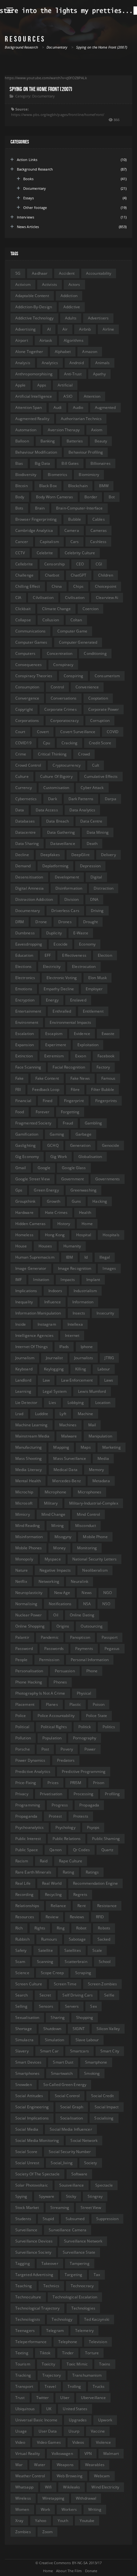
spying (21, 2196)
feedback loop (46, 1089)
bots (19, 508)
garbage (83, 1134)
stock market (27, 2208)
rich (19, 1928)
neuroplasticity (29, 1593)
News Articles (28, 227)
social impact (107, 2107)
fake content (47, 1078)
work (45, 2509)
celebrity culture (80, 553)
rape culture (71, 1861)
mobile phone (95, 1537)
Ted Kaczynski (97, 2319)
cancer (22, 542)
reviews (77, 1917)
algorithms (74, 340)
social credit (102, 2096)
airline (108, 329)
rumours (49, 1939)
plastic (75, 1704)
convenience (87, 687)
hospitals (111, 1235)
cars (75, 542)
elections (23, 966)
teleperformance (31, 2342)
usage (21, 2431)
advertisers (98, 318)
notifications (60, 1604)
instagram (47, 1324)
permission (49, 1660)
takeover (50, 2263)
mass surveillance (70, 1458)
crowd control (28, 765)
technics (51, 2286)
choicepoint (106, 586)
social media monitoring (37, 2140)
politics (109, 1727)
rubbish (22, 1939)
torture (92, 2353)
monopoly (24, 1559)
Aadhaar (40, 273)
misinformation (29, 1537)
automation (26, 430)
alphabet (63, 352)
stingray (95, 2196)
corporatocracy (64, 721)
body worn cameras (55, 497)
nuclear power (29, 1615)
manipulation (100, 1436)
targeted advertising (34, 2275)
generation (80, 1145)
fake (19, 1078)
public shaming (106, 1839)
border (91, 497)
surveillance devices (34, 2241)
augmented (105, 407)
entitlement (93, 1011)
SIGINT (79, 2029)
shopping (85, 2017)
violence (104, 2442)
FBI (18, 1089)
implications (26, 1291)
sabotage (77, 1939)
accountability (99, 273)
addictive (72, 307)
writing (95, 2509)
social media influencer (71, 2129)
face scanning (28, 1067)
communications (30, 631)
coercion (91, 609)
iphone (87, 1347)
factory (103, 1067)
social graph (72, 2107)
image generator (31, 1268)
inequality (24, 1302)
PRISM (76, 1783)
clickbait (23, 609)
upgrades (78, 2420)
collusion (51, 620)
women (22, 2509)
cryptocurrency (66, 765)
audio (78, 407)
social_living (61, 2163)
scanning (45, 1962)
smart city (110, 2051)
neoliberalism (95, 1570)
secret (45, 1995)
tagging (23, 2263)
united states (75, 2409)
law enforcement (77, 1380)
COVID (113, 732)
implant (93, 1280)
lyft (63, 1414)
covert (43, 732)
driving (97, 911)
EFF (48, 955)
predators (66, 1760)
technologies (83, 2308)
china (57, 586)
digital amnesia (30, 888)
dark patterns (81, 799)
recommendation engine (95, 1883)
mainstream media (32, 1436)
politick (85, 1727)
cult (96, 765)
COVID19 (23, 743)
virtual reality (28, 2453)
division (72, 899)
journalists (84, 1358)
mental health (28, 1481)
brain (40, 508)
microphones (90, 1492)
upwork (105, 2420)
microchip (24, 1492)
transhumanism (87, 2375)
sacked (104, 1939)
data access (47, 810)
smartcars (79, 2051)
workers (69, 2509)
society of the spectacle (37, 2174)
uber (65, 2398)
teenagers (25, 2331)
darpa (111, 799)
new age (62, 1593)
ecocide (61, 944)
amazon (90, 352)
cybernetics (26, 799)
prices (53, 1783)
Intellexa (75, 1324)
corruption (100, 721)
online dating (82, 1615)
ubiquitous (25, 2409)
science (22, 1973)
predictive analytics (33, 1771)
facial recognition (69, 1067)
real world (52, 1883)
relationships (27, 1906)
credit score (100, 743)
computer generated (78, 642)
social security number (70, 2152)
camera (72, 530)
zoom (47, 2532)
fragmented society (33, 1123)
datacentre (25, 832)
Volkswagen (62, 2453)
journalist (54, 1358)
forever (43, 1112)
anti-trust (73, 374)
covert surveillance (78, 732)
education (24, 955)
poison (99, 1704)
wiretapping (53, 2498)
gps (19, 1190)
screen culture (29, 1984)
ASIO (68, 396)
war (19, 2465)
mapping (61, 1447)
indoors (55, 1291)
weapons (65, 2465)
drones (65, 922)
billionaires (101, 463)
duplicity (54, 933)
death (92, 843)
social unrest (27, 2163)
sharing (58, 2017)
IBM (69, 1257)
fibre (75, 1089)
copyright (24, 709)
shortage (24, 2029)
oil (56, 1615)
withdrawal (86, 2498)
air (65, 329)
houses (45, 1246)
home (87, 1224)
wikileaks (72, 2487)
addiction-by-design (34, 307)
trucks (99, 2386)
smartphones (27, 2073)
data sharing (27, 843)
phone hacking (29, 1682)
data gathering (61, 832)
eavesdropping (29, 944)
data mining (98, 832)
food (20, 1112)
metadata (101, 1481)
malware (69, 1436)
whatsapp (24, 2487)
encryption (25, 1000)
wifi (48, 2487)
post (45, 1749)
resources (25, 1917)
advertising (25, 329)
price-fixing (26, 1783)
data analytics (82, 810)
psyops (93, 1827)
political (22, 1727)
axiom (97, 430)
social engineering (32, 2107)
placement (25, 1704)
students (23, 2219)
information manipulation (38, 1313)
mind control (88, 1514)
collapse (23, 620)
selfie (109, 1995)
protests (81, 1816)
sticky (71, 2196)
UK (49, 2409)
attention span (29, 407)
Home (48, 2571)
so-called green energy (65, 2085)
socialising (104, 2118)
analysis (23, 363)
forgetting (70, 1112)
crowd (84, 754)
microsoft (24, 1503)
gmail (21, 1168)
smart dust (63, 2062)
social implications (32, 2118)
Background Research (35, 169)
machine (86, 1414)
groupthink (25, 1201)
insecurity (105, 1313)
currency (24, 788)
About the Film (69, 2571)
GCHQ (53, 1145)
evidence (82, 1034)
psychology (65, 1827)
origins (63, 1626)
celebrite (45, 553)
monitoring (87, 1548)
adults (71, 318)
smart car (49, 2051)
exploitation (88, 1045)
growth (54, 1201)
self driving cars (78, 1995)
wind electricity (105, 2487)
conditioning (95, 653)
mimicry (23, 1514)
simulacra (24, 2040)
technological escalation (75, 2297)
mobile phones (29, 1548)
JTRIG (109, 1358)
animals (103, 363)
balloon (22, 441)
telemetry (84, 2331)
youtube (87, 2521)
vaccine (98, 2431)
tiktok (45, 2353)
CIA (18, 598)
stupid (48, 2219)
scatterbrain (76, 1962)
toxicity (48, 2364)
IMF (18, 1280)
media (103, 1458)
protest (55, 1816)
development (67, 877)
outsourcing (92, 1626)
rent (81, 1906)
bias (19, 463)
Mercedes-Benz (66, 1481)
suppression (107, 2219)
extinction (24, 1056)
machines (68, 1425)
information (83, 1302)
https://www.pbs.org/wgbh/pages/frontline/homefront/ (58, 115)
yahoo (41, 2521)
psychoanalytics (30, 1827)
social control (67, 2096)
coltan (76, 620)
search (22, 1995)
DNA (94, 899)
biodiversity (26, 475)
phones (60, 1682)
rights (40, 1928)
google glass (74, 1168)
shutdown (52, 2029)
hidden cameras (30, 1224)
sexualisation (27, 2017)
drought (91, 922)
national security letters (95, 1559)
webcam (102, 2476)
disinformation (69, 888)
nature (22, 1570)
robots (104, 1928)
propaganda (26, 1816)
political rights (54, 1727)
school (105, 1962)
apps (42, 385)
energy (52, 1000)
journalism (25, 1358)
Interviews (25, 217)
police (21, 1716)
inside (21, 1324)
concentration (60, 653)
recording (24, 1894)
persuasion (65, 1671)
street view (91, 2208)
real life (23, 1883)
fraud (68, 1123)
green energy (46, 1190)
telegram (55, 2331)
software (79, 2174)
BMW (104, 486)
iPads (64, 1347)
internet (72, 1335)
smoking (92, 2073)
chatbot (52, 575)
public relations (67, 1839)
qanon (55, 1850)
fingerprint (74, 1101)
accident (67, 273)
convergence (27, 698)
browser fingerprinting (36, 519)
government (72, 1179)
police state (97, 1716)
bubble (75, 519)
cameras (99, 530)
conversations (64, 698)
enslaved (78, 1000)
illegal (105, 1257)
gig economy (27, 1157)
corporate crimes (61, 709)
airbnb (85, 329)
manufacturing (29, 1447)
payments (84, 1648)
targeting (73, 2275)
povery (67, 1749)
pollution (23, 1738)
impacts (68, 1280)
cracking (69, 743)
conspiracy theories (34, 676)
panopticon (80, 1637)
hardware (24, 1212)
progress (60, 1805)
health (85, 1212)
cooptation (98, 698)
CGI (99, 564)
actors (74, 284)
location (103, 1403)
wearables (95, 2465)
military (51, 1503)
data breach (58, 821)
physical (84, 1693)
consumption (27, 687)
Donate (91, 2571)
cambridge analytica (34, 530)
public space (27, 1850)
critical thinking (52, 754)
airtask (46, 340)
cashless (98, 542)
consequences (29, 665)
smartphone (96, 2062)
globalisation (90, 1157)
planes (52, 1704)
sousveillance (72, 2185)
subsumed (75, 2219)
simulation (54, 2040)
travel (50, 2386)
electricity (52, 966)
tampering (80, 2263)
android (77, 363)
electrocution (84, 966)
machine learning (32, 1425)
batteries (75, 441)
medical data (65, 1470)
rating (68, 1872)
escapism (54, 1034)
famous (108, 1078)
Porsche (23, 1749)
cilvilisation (43, 598)
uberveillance (93, 2398)
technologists (28, 2319)
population (52, 1738)
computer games (31, 642)
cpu (47, 743)
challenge (24, 575)
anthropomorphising (34, 374)
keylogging (54, 1369)
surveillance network (83, 2241)
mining (58, 1526)
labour (104, 1369)
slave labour (87, 2040)
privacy (22, 1794)
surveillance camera (68, 2230)
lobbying (76, 1403)
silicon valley (108, 2029)
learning (23, 1391)
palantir (22, 1637)
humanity (72, 1246)
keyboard (24, 1369)
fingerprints (106, 1101)
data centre (91, 821)
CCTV (20, 553)
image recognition (75, 1268)
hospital (84, 1235)
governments (108, 1179)
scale (97, 1950)
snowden (24, 2085)
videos (78, 2442)
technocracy (82, 2286)
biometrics (58, 475)
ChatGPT (79, 575)
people (22, 1660)
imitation (41, 1280)
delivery (108, 855)
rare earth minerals (33, 1872)
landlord (23, 1380)
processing (83, 1794)
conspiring (73, 676)
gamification (27, 1134)
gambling (94, 1123)
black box (48, 486)
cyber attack (92, 788)
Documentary (43, 96)
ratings (92, 1872)
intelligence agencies (34, 1335)
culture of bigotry (56, 776)
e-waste (81, 933)
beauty (101, 441)
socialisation (72, 2118)
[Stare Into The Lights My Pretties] (68, 11)
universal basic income (36, 2420)
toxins (105, 2364)
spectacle (104, 2185)
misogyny (63, 1537)
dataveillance (63, 843)
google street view (32, 1179)
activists (50, 284)
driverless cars (65, 911)
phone (92, 1671)
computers (25, 653)
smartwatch (62, 2073)
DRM (20, 922)
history (64, 1224)
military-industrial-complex (94, 1503)
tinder (68, 2353)
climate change (56, 609)
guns (76, 1201)
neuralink (79, 1581)
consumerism (107, 676)
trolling (74, 2386)
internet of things (32, 1347)
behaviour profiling (86, 452)
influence (53, 1302)
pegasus (112, 1648)
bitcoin (22, 486)
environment (27, 1022)
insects (79, 1313)
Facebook (106, 1056)
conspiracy (63, 665)
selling (21, 2006)
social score (26, 2152)
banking (48, 441)
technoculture (28, 2297)
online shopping (30, 1626)
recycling (53, 1894)
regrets (80, 1894)
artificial (65, 385)
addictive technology (34, 318)
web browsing (70, 2476)
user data (48, 2431)
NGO (108, 1593)
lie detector (26, 1403)
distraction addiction (34, 899)
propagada (89, 1805)
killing (81, 1369)
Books (29, 179)
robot (81, 1928)
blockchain (78, 486)
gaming (57, 1134)
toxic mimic (77, 2364)
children (106, 575)
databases (25, 821)
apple (21, 385)
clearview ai (107, 598)
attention (92, 396)
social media (27, 2129)
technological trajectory (37, 2308)
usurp (74, 2431)
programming (28, 1805)
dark (52, 799)
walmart (111, 2453)
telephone (68, 2342)
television (98, 2342)
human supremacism (35, 1257)
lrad (19, 1414)
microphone (55, 1492)
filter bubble (102, 1089)
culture (22, 776)
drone (41, 922)
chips (78, 586)
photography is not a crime (40, 1693)
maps (86, 1447)
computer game (72, 631)
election (105, 955)
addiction (69, 296)
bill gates (70, 463)
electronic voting (62, 978)
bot (112, 497)
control (57, 687)
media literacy (29, 1470)
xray (19, 2521)
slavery (22, 2051)
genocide (111, 1145)
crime (21, 754)
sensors (46, 2006)
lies (52, 1403)
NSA (87, 1604)
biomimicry (89, 475)
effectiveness (74, 955)
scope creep (52, 1973)
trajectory (52, 2375)
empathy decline (59, 989)
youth (63, 2521)
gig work (59, 1157)
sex (93, 2006)
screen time (65, 1984)
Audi (58, 407)
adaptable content (32, 296)
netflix (21, 1581)
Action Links (27, 160)
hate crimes (56, 1212)
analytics (50, 363)
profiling (112, 1794)
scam (20, 1962)
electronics (25, 978)
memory (97, 1470)
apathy (99, 374)
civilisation (75, 598)
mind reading (28, 1526)
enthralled (62, 1011)
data (20, 810)
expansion (25, 1045)
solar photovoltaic (32, 2185)
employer (94, 989)
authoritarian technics (81, 419)
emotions (24, 989)
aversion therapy (64, 430)
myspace (53, 1559)
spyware (47, 2196)
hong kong (55, 1235)
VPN (88, 2453)
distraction (104, 888)
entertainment (28, 1011)
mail (92, 1425)
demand (23, 866)
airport (22, 340)
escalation (25, 1034)
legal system (55, 1391)
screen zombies (102, 1984)
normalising (26, 1604)
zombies (23, 2532)
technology (62, 2319)
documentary (28, 911)
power (90, 1749)
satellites (73, 1950)
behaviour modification (36, 452)
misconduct (86, 1526)
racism (22, 1861)
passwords (54, 1648)
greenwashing (83, 1190)
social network (84, 2140)
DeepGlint (80, 855)
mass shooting (29, 1458)
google (44, 1168)
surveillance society (33, 2252)
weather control (30, 2476)
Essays (29, 198)
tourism (23, 2364)
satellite (46, 1950)
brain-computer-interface (79, 508)
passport (110, 1637)
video (20, 2442)
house (21, 1246)
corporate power (104, 709)
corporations (27, 721)
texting (22, 2353)
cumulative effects (101, 776)
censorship (54, 564)
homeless (24, 1235)
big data (43, 463)
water (40, 2465)
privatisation (51, 1794)
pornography (85, 1738)
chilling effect (28, 586)
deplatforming (55, 866)
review (52, 1917)
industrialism (85, 1291)
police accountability (56, 1716)
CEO (80, 564)
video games (49, 2442)
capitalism (49, 542)
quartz (108, 1850)
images (109, 1268)
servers (72, 2006)
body (20, 497)
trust (20, 2398)
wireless (23, 2498)
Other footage (35, 207)
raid (44, 1861)
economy (87, 944)
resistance (107, 1906)
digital (96, 877)
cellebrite (24, 564)
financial (23, 1101)
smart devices (28, 2062)
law (46, 1380)
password (24, 1648)
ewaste (108, 1034)
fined (48, 1101)
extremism (54, 1056)
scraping (83, 1973)
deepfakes (50, 855)
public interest (28, 1839)
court (20, 732)
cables (99, 519)
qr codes (81, 1850)
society (91, 2163)
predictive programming (84, 1771)
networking (49, 1581)
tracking (23, 2375)
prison (99, 1783)
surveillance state (79, 2252)
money (59, 1548)
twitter (43, 2398)
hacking (100, 1201)
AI (49, 329)
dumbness (25, 933)
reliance (58, 1906)
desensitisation (29, 877)
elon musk (97, 978)
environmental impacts (70, 1022)
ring (61, 1928)
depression (90, 866)
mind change (53, 1514)
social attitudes (29, 2096)
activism (23, 284)
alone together (29, 352)
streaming (60, 2208)
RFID (100, 1917)
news (87, 1593)
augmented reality (32, 419)
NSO (106, 1604)
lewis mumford (92, 1391)
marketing (112, 1447)
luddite (42, 1414)
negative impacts (55, 1570)
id (86, 1257)
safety (21, 1950)
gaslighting (25, 1145)
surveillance (26, 2230)
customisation (56, 788)
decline (22, 855)
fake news (80, 1078)
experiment (56, 1045)
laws (109, 1380)
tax (97, 2275)
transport (24, 2386)
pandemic (50, 1637)
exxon (81, 1056)
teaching (24, 2286)
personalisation (29, 1671)
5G (18, 273)
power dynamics (30, 1760)
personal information (90, 1660)
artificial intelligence (34, 396)
